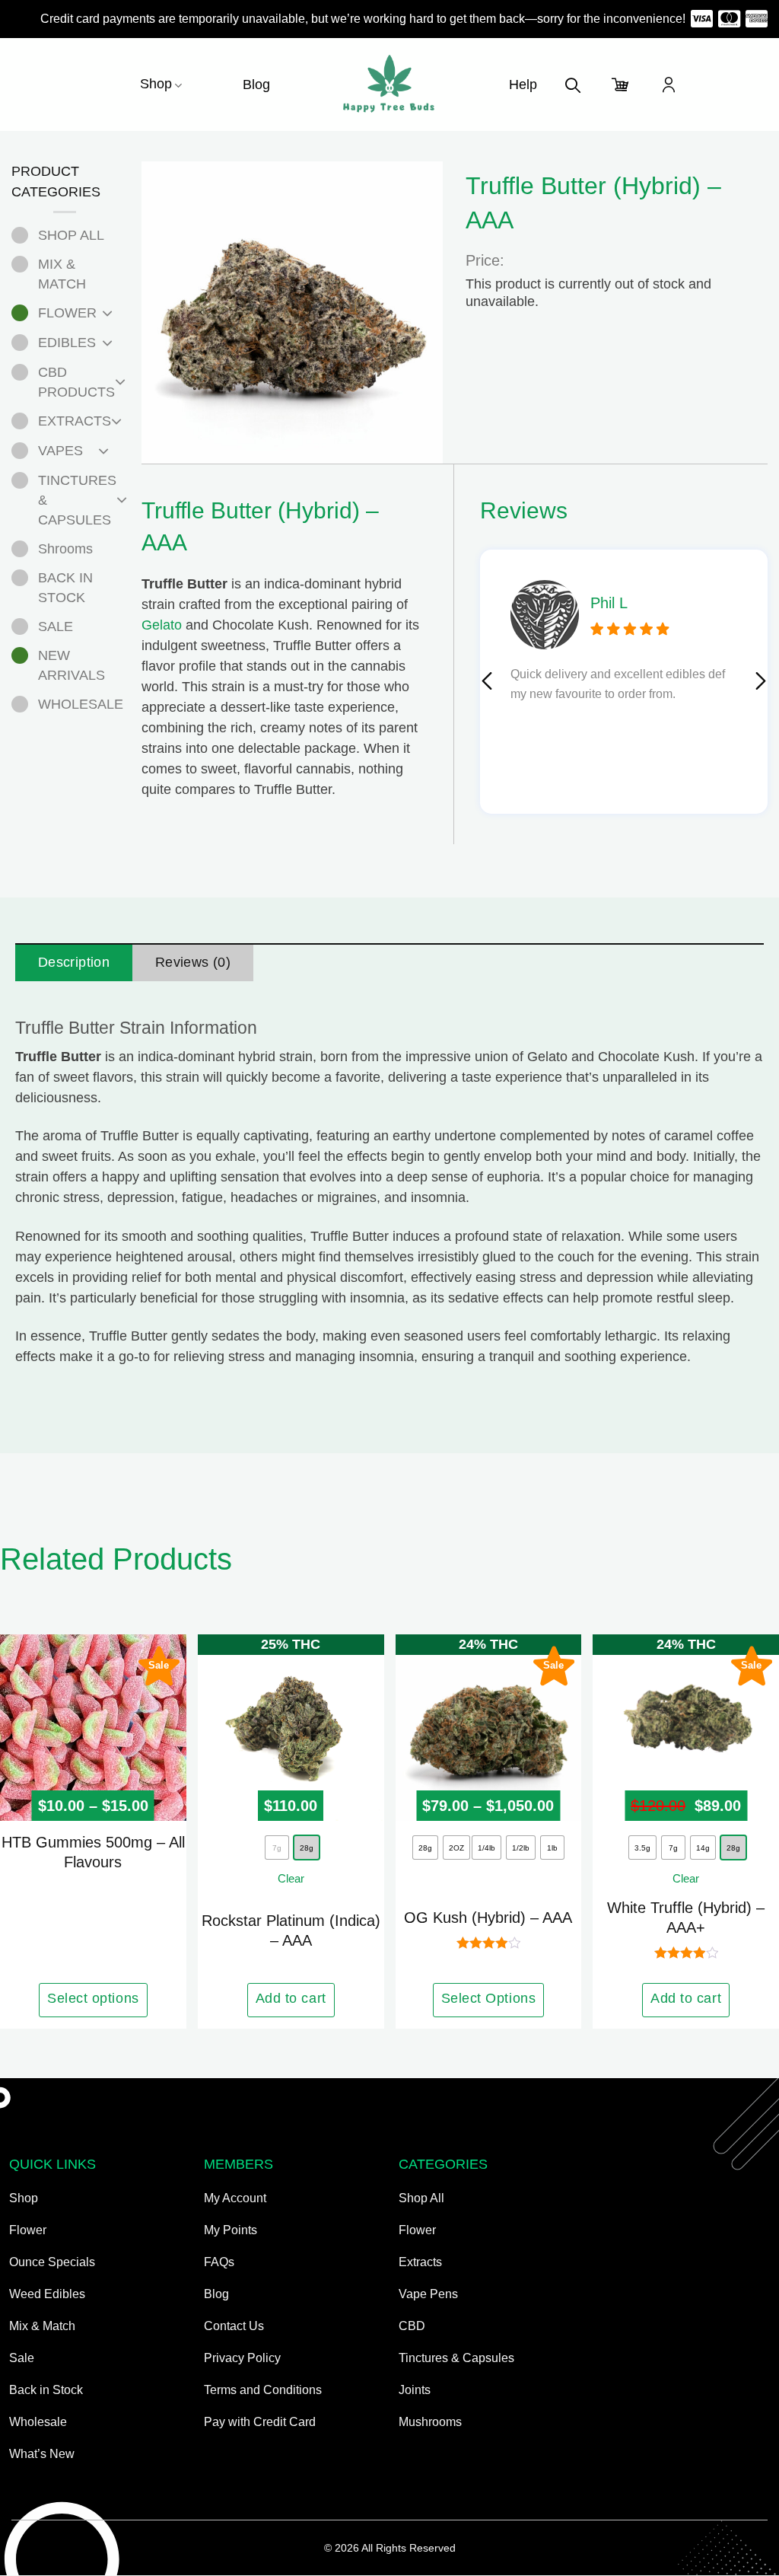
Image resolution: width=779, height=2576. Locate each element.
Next (761, 681)
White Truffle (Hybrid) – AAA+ (686, 1918)
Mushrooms (430, 2422)
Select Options (489, 1998)
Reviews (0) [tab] (193, 962)
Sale (22, 2358)
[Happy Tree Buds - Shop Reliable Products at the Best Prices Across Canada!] (389, 84)
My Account (235, 2198)
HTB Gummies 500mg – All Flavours (93, 1852)
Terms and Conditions (263, 2390)
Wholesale (38, 2422)
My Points (231, 2230)
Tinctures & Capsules (456, 2358)
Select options (93, 1998)
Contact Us (234, 2326)
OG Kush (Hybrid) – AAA (488, 1918)
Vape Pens (428, 2294)
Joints (415, 2390)
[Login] (669, 84)
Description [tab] (74, 962)
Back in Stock (46, 2390)
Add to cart (291, 1998)
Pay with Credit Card (260, 2422)
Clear (291, 1878)
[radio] (307, 1848)
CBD (412, 2326)
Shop (156, 84)
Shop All (421, 2198)
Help (523, 84)
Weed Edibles (47, 2294)
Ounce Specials (52, 2262)
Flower (28, 2230)
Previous (486, 681)
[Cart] (621, 84)
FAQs (219, 2262)
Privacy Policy (242, 2358)
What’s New (42, 2454)
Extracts (420, 2262)
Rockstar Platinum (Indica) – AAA (291, 1930)
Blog (256, 84)
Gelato (162, 625)
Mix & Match (42, 2326)
